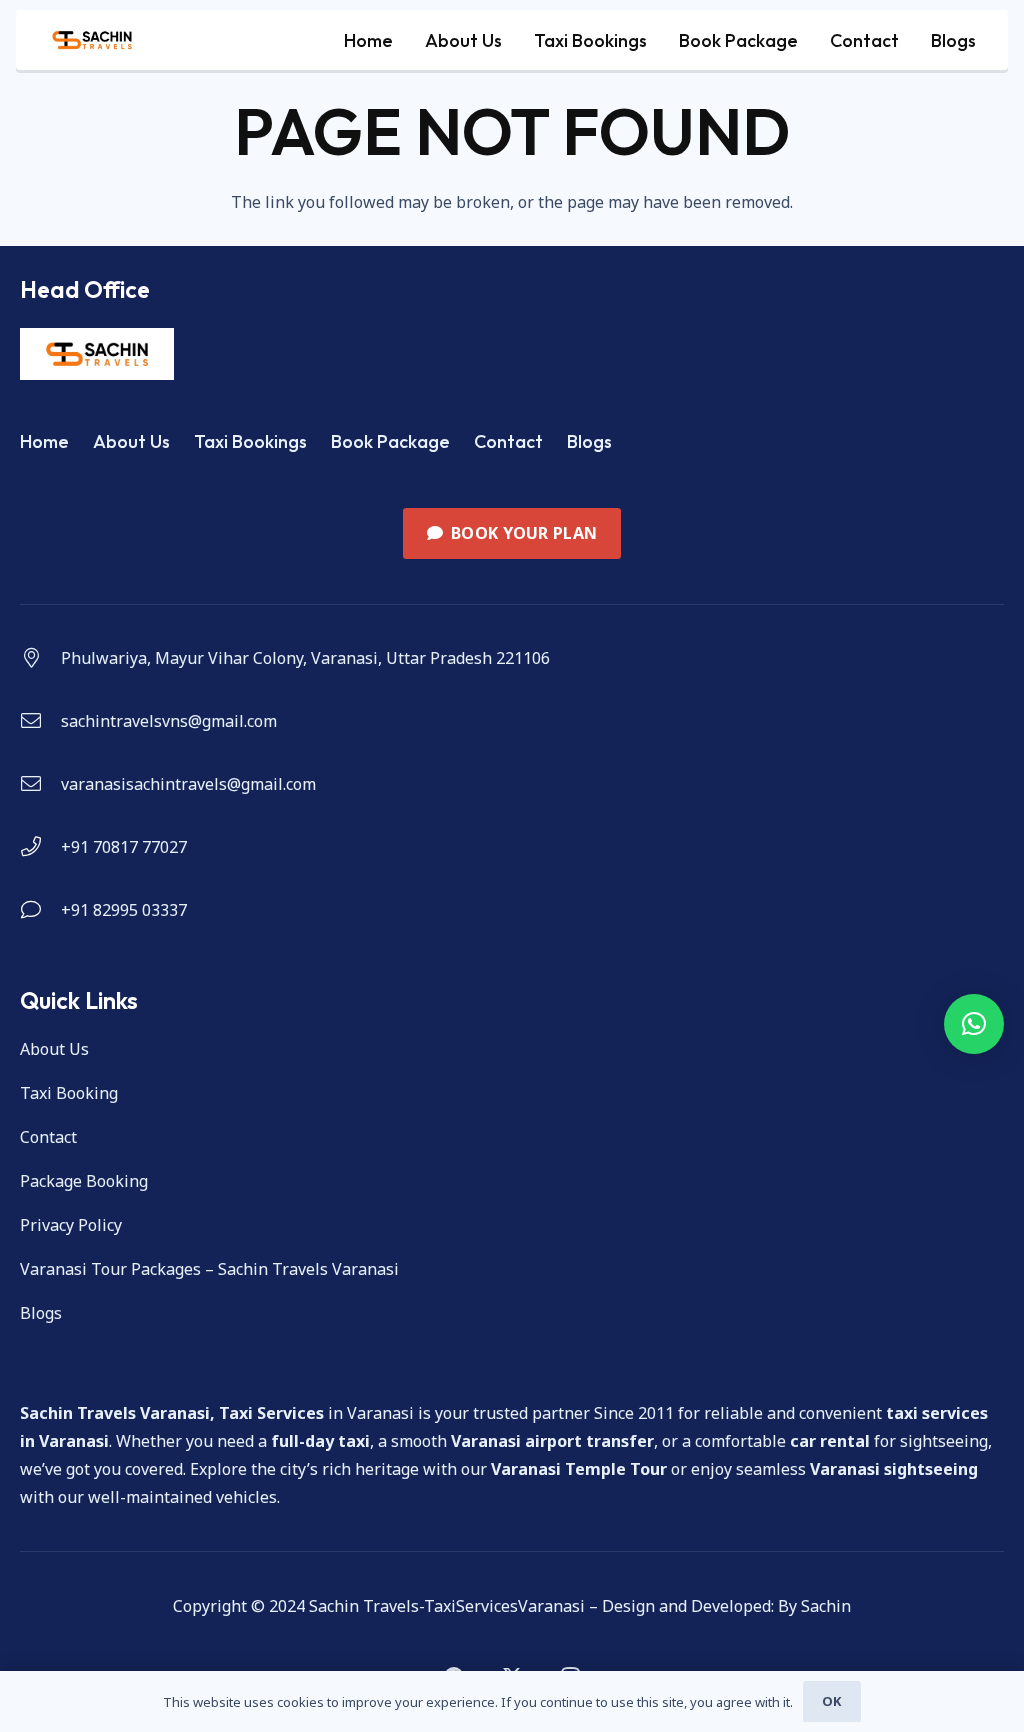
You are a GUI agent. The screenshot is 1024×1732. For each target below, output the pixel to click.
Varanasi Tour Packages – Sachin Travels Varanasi (209, 1269)
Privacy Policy (71, 1225)
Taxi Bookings (250, 441)
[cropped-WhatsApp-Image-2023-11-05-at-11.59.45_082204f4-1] (92, 40)
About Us (131, 441)
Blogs (589, 441)
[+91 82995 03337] (40, 910)
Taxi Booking (69, 1093)
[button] (974, 1024)
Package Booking (84, 1181)
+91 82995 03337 (124, 910)
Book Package (390, 441)
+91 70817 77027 (124, 847)
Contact (508, 441)
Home (44, 441)
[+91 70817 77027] (40, 847)
